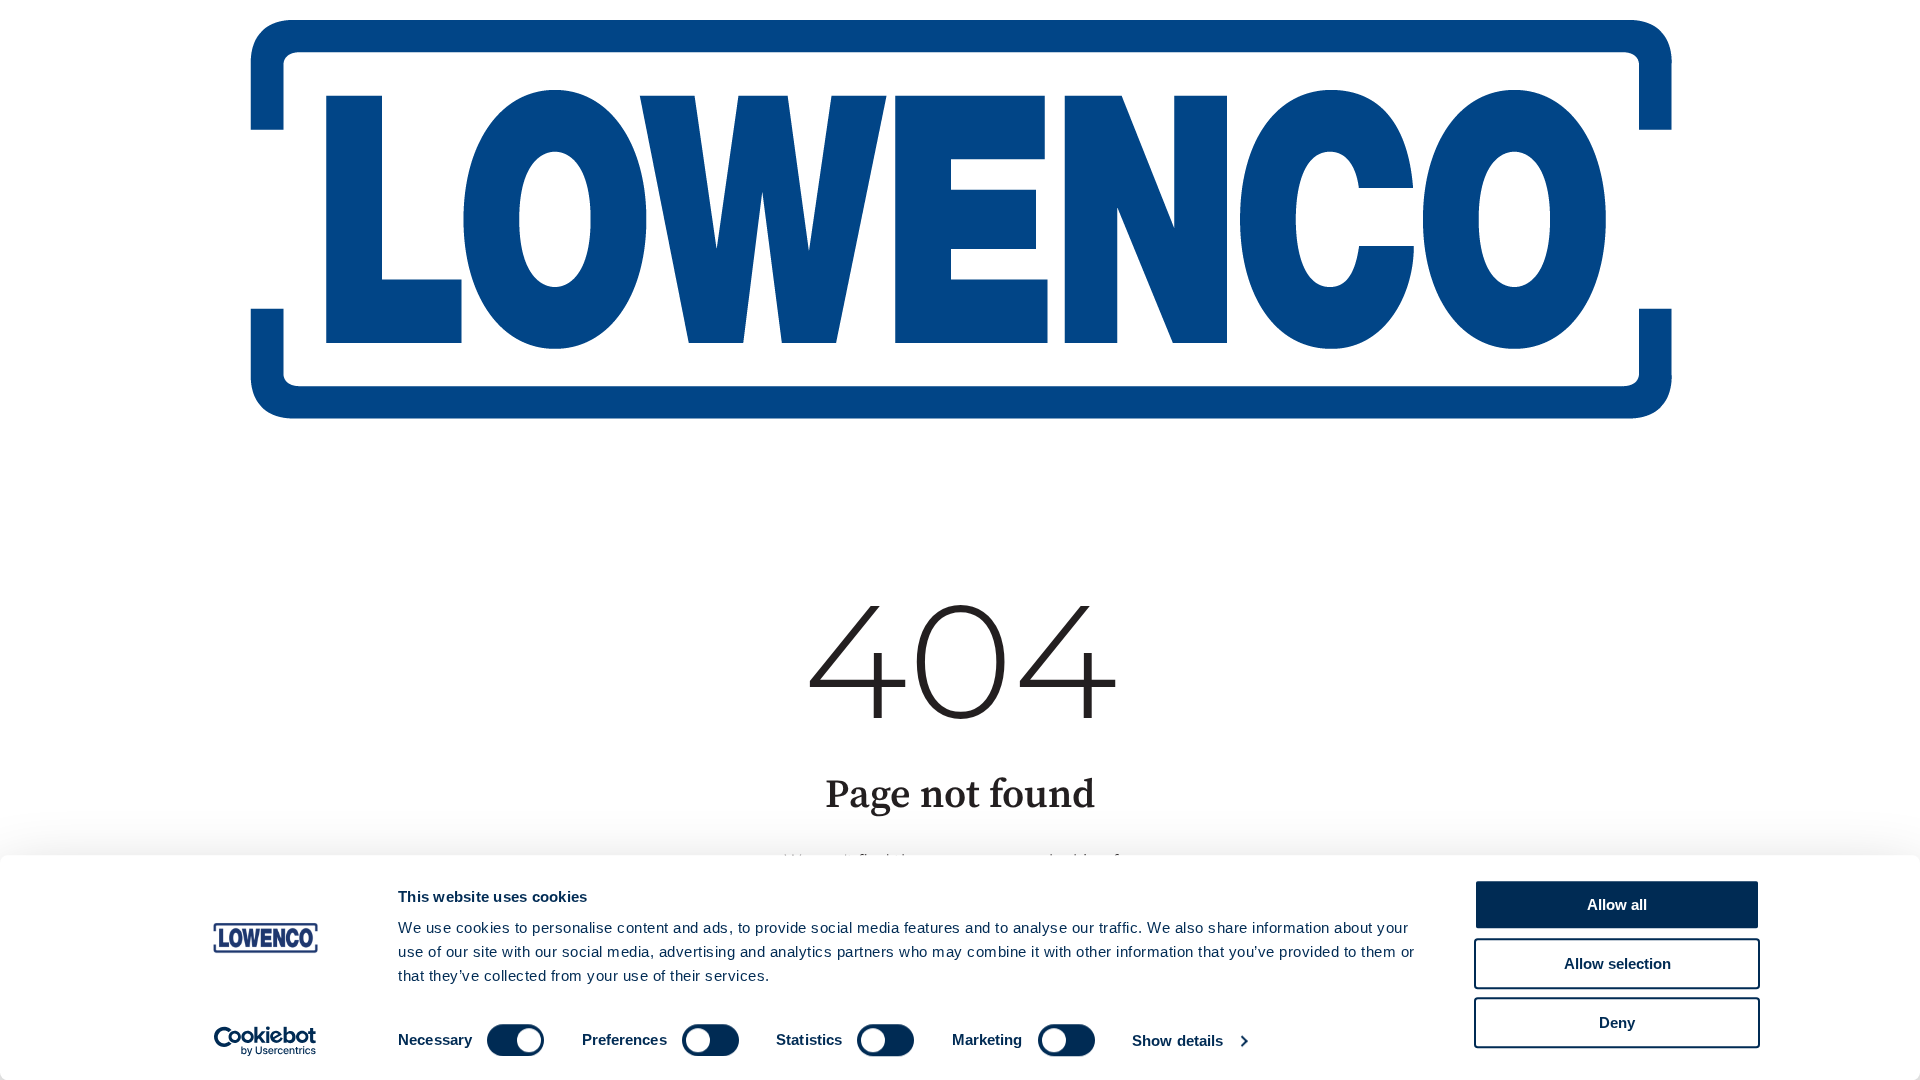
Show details (1177, 1040)
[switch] (710, 1040)
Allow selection (1617, 963)
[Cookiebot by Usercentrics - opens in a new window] (265, 1041)
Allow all (1617, 904)
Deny (1617, 1022)
